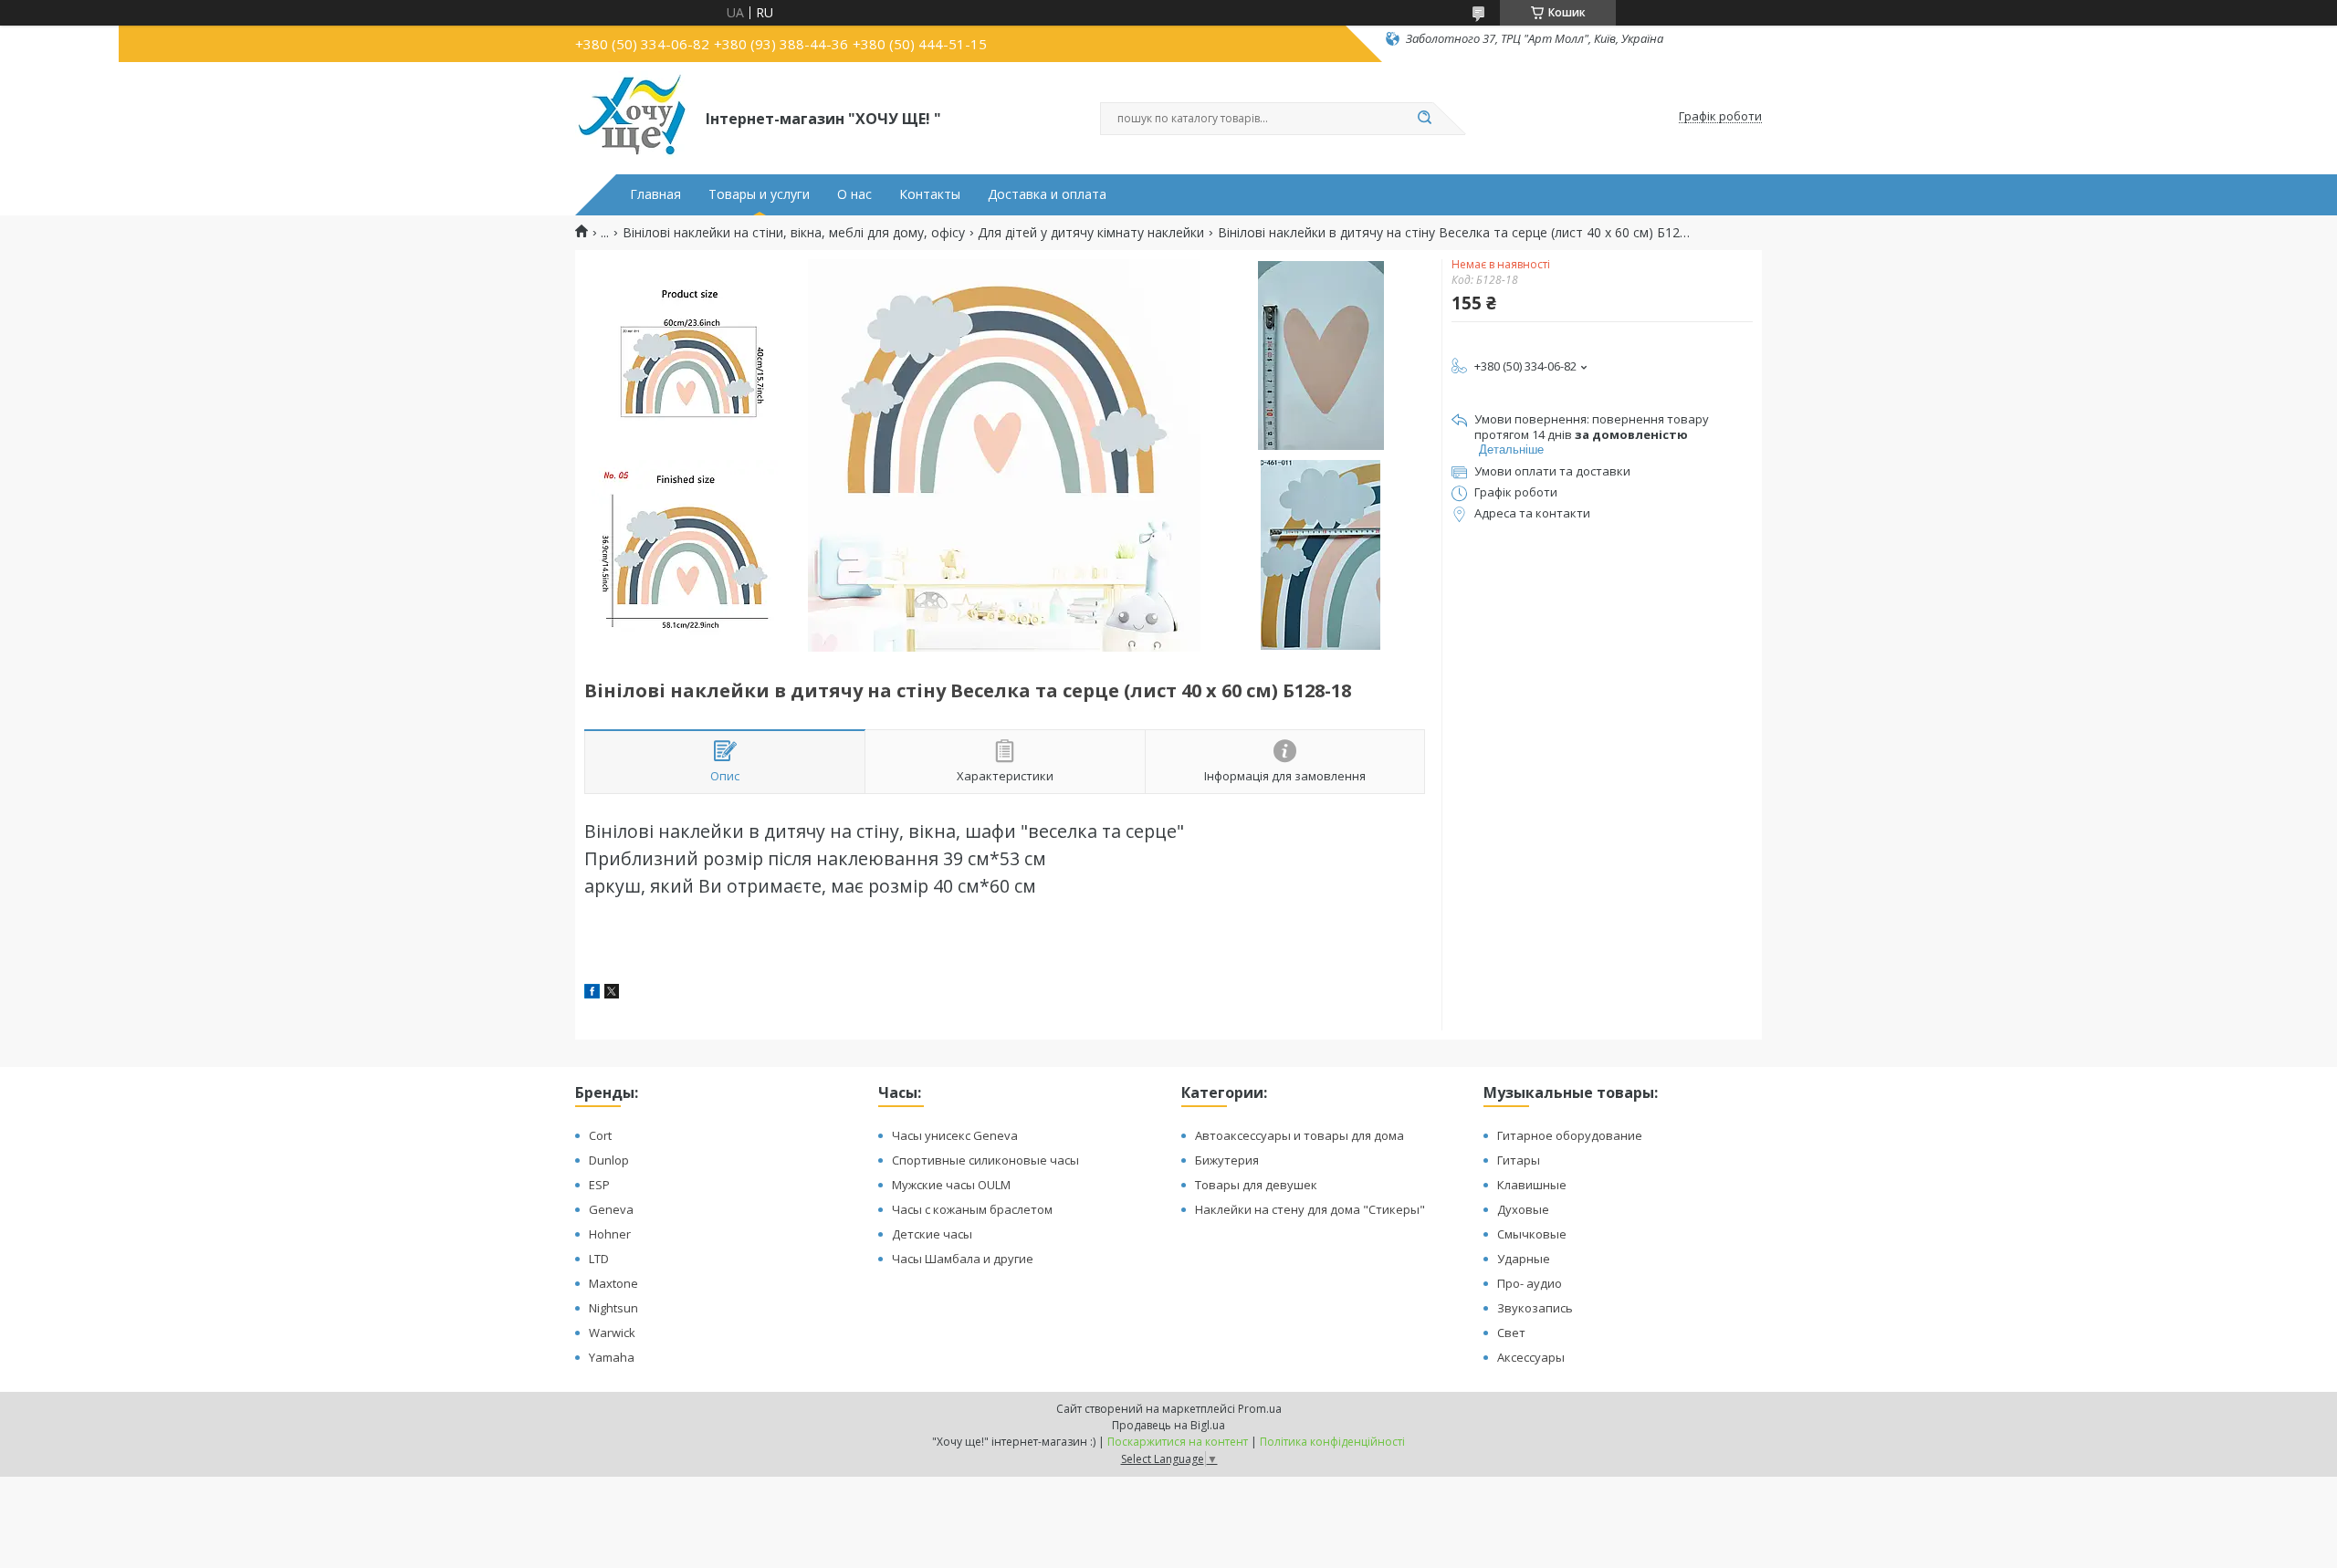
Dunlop (609, 1160)
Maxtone (613, 1283)
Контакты (930, 194)
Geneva (611, 1209)
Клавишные (1532, 1185)
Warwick (612, 1333)
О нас (854, 194)
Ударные (1524, 1259)
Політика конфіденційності (1332, 1442)
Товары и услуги (759, 194)
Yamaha (612, 1357)
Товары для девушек (1256, 1185)
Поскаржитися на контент (1178, 1442)
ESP (599, 1185)
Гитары (1519, 1160)
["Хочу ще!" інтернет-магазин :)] (632, 117)
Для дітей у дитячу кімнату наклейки (1091, 233)
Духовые (1523, 1209)
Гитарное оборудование (1570, 1135)
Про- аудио (1530, 1283)
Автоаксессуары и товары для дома (1299, 1135)
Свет (1511, 1333)
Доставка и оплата (1047, 194)
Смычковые (1532, 1234)
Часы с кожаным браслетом (972, 1209)
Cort (600, 1135)
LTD (599, 1259)
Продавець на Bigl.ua (1168, 1425)
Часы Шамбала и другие (963, 1259)
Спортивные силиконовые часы (985, 1160)
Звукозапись (1535, 1308)
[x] (612, 993)
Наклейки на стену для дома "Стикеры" (1310, 1209)
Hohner (610, 1234)
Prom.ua (1260, 1409)
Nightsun (613, 1308)
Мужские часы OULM (951, 1185)
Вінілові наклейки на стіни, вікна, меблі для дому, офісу (794, 233)
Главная (655, 194)
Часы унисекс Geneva (955, 1135)
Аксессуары (1531, 1357)
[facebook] (592, 993)
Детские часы (932, 1234)
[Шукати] (1424, 119)
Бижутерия (1227, 1160)
